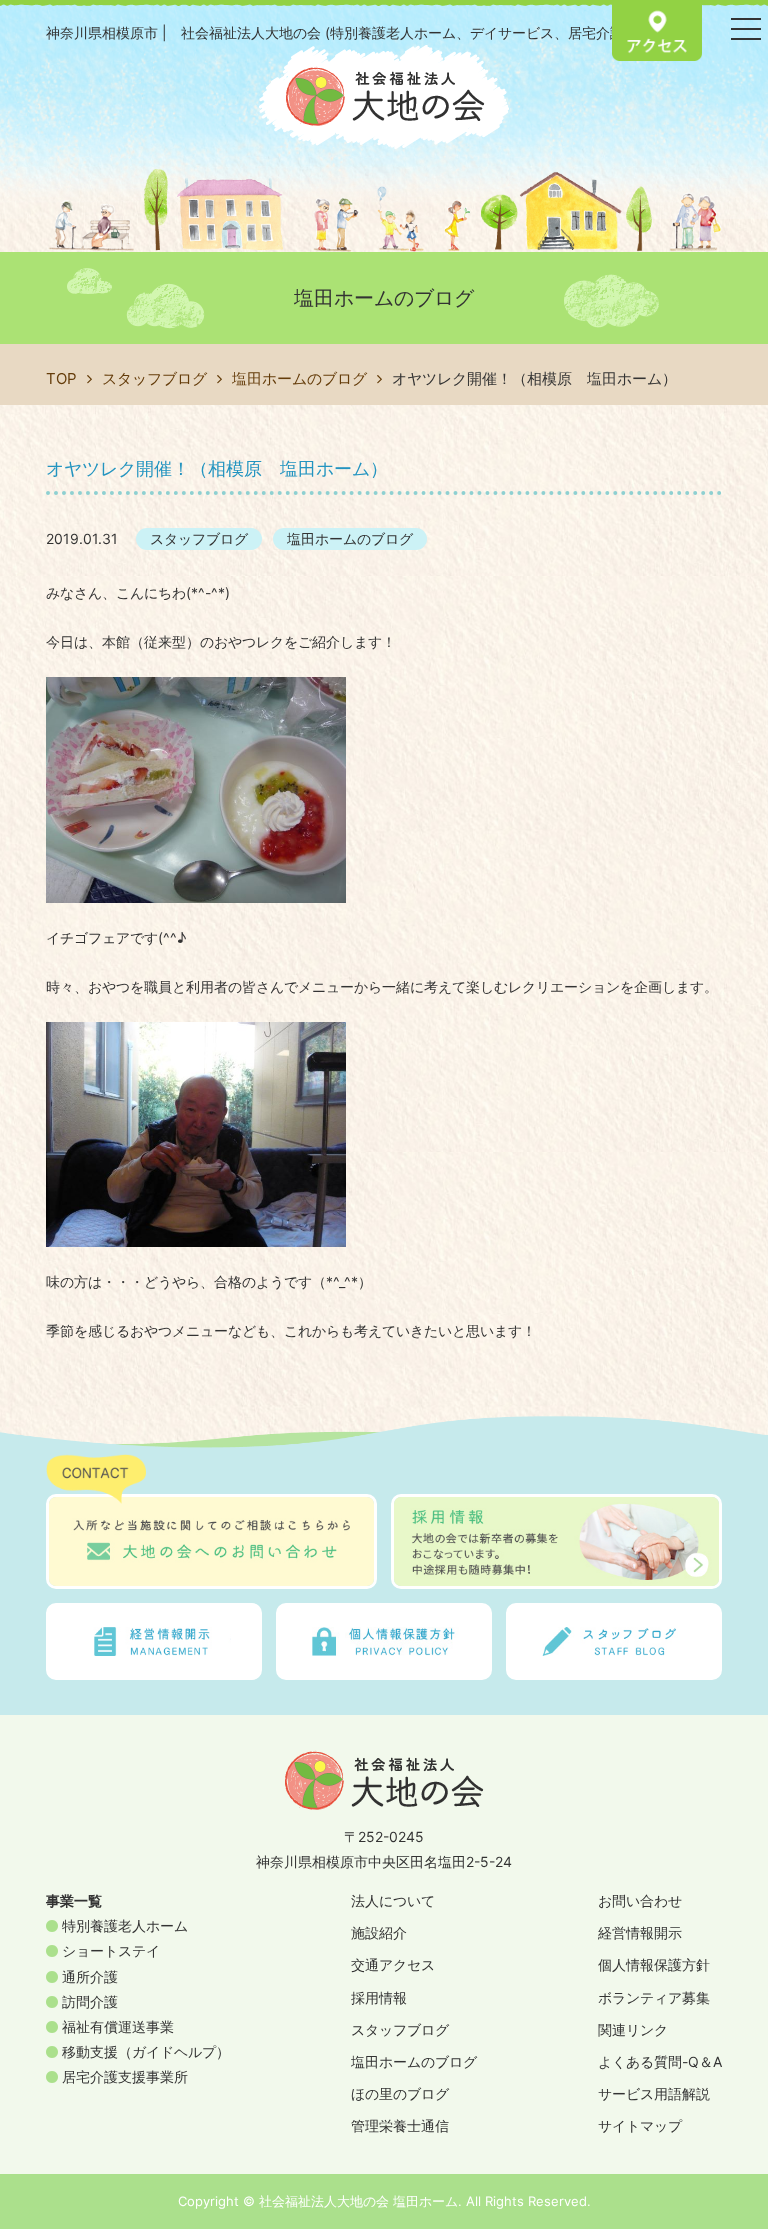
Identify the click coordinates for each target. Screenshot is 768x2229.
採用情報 (379, 1997)
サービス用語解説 (654, 2093)
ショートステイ (109, 1950)
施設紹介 (379, 1932)
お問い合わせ (640, 1900)
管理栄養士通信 (400, 2125)
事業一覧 (74, 1900)
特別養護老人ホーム (123, 1925)
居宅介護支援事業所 (123, 2076)
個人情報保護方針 (654, 1964)
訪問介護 (88, 2001)
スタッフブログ (154, 378)
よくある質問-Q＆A (660, 2061)
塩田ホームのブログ (299, 378)
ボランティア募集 (654, 1997)
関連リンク (633, 2029)
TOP (61, 378)
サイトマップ (640, 2125)
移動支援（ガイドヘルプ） (144, 2051)
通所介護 (88, 1976)
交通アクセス (393, 1964)
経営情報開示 (640, 1932)
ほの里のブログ (400, 2093)
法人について (393, 1900)
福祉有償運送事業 (116, 2026)
